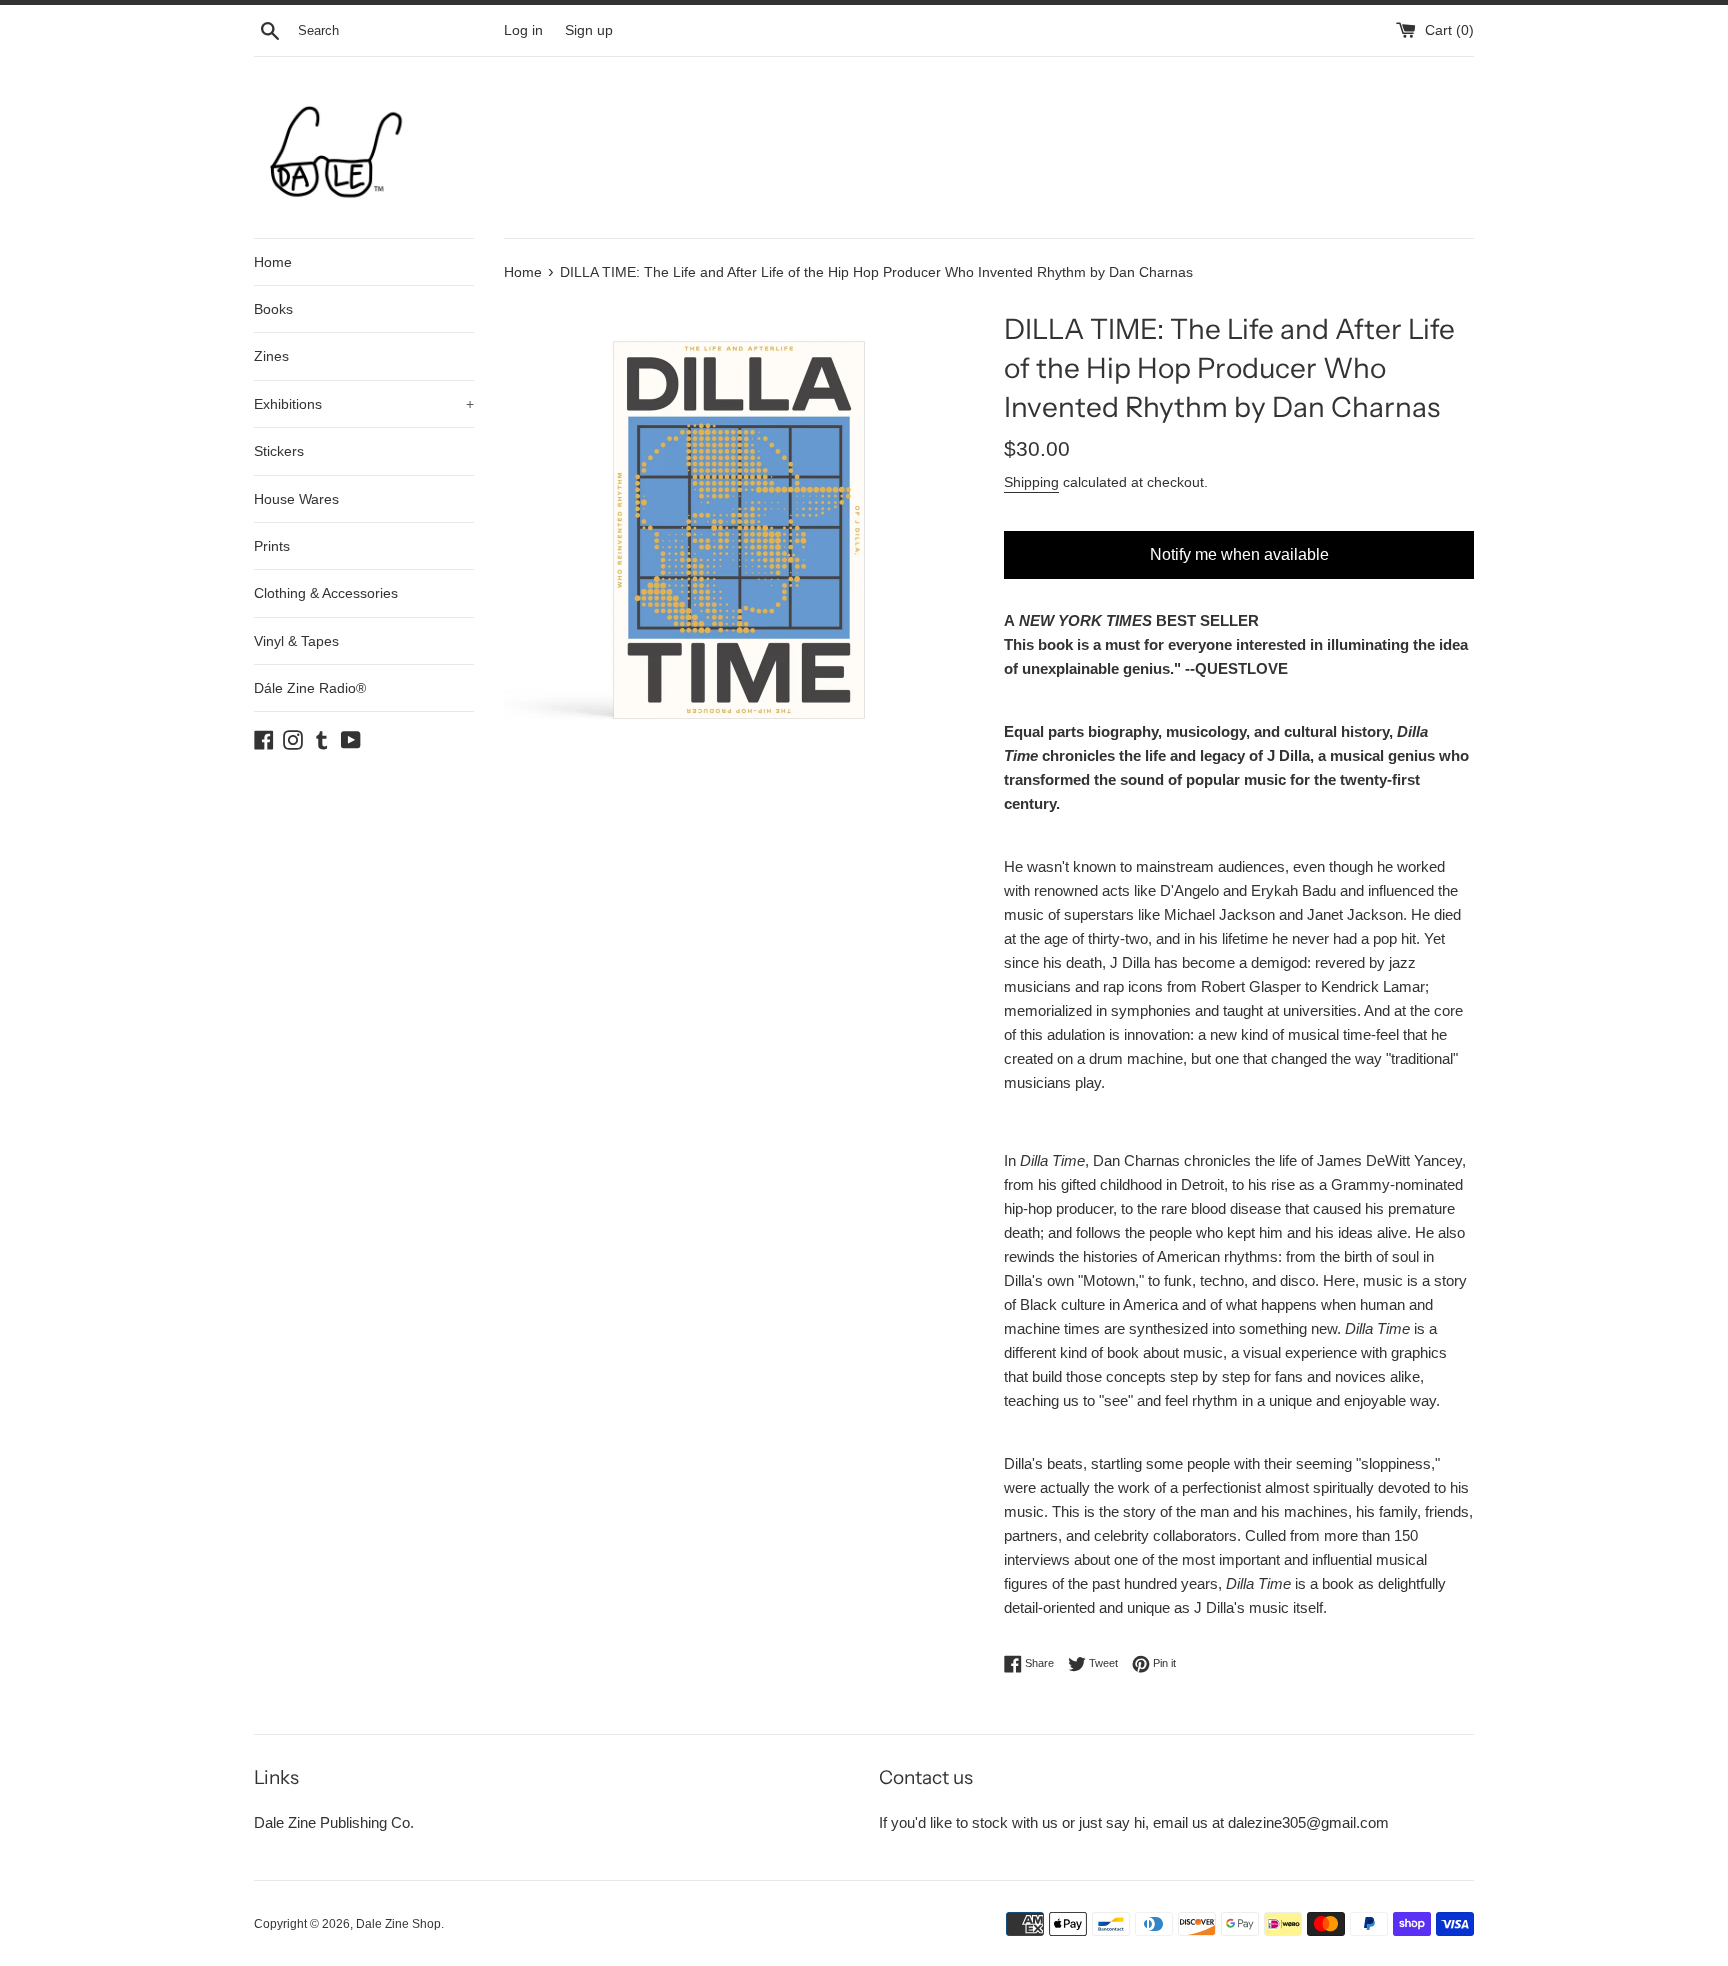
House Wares (296, 499)
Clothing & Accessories (326, 593)
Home (273, 262)
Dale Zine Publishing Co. (334, 1822)
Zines (271, 356)
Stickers (279, 451)
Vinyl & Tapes (296, 641)
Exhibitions (364, 404)
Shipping (1031, 482)
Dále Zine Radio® (310, 688)
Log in (523, 30)
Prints (272, 546)
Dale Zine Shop (398, 1924)
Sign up (589, 30)
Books (273, 309)
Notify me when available (1239, 554)
